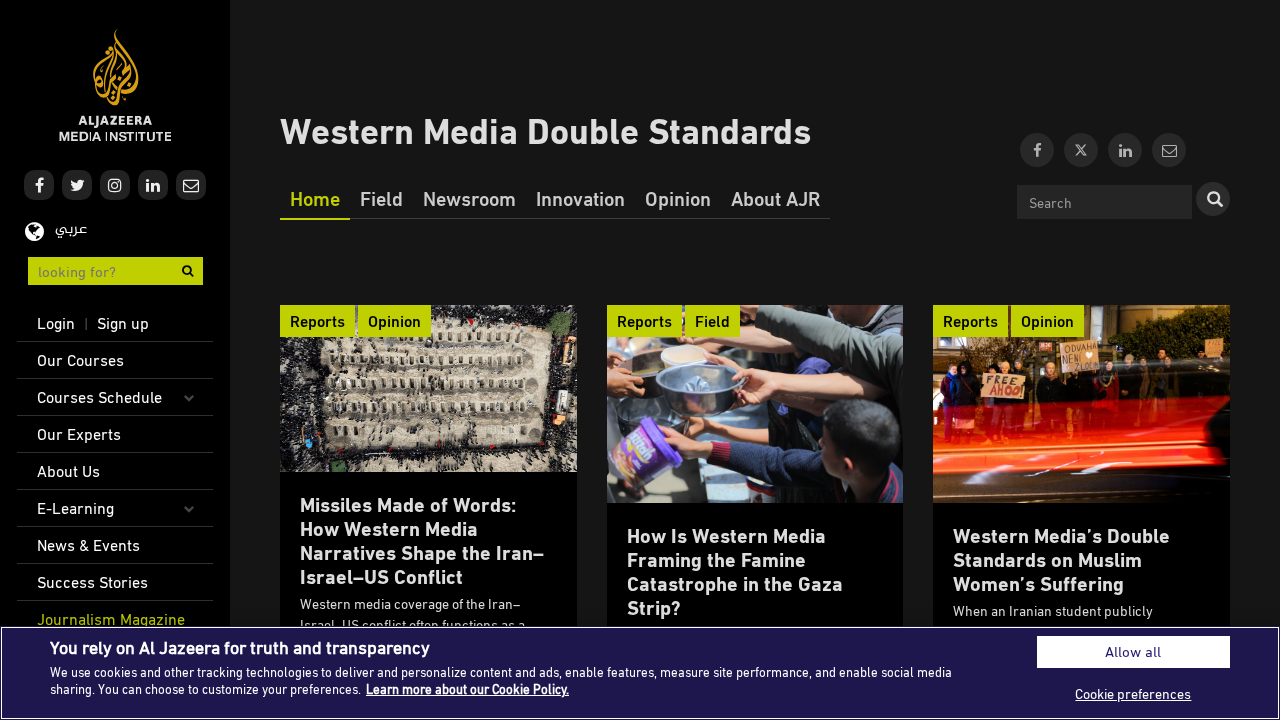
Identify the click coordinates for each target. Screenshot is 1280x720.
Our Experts (79, 434)
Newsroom (469, 198)
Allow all (1133, 651)
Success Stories (92, 582)
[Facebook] (1037, 150)
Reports (317, 321)
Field (381, 198)
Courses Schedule (99, 397)
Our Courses (80, 360)
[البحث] (1213, 199)
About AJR (775, 198)
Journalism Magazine (111, 619)
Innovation (580, 198)
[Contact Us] (1169, 150)
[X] (1081, 150)
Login (56, 323)
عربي (71, 229)
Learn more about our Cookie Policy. (467, 689)
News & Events (88, 545)
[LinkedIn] (1125, 150)
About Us (68, 471)
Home (315, 198)
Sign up (123, 323)
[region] (640, 673)
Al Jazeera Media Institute (115, 85)
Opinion (678, 198)
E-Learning (75, 508)
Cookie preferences (1133, 693)
